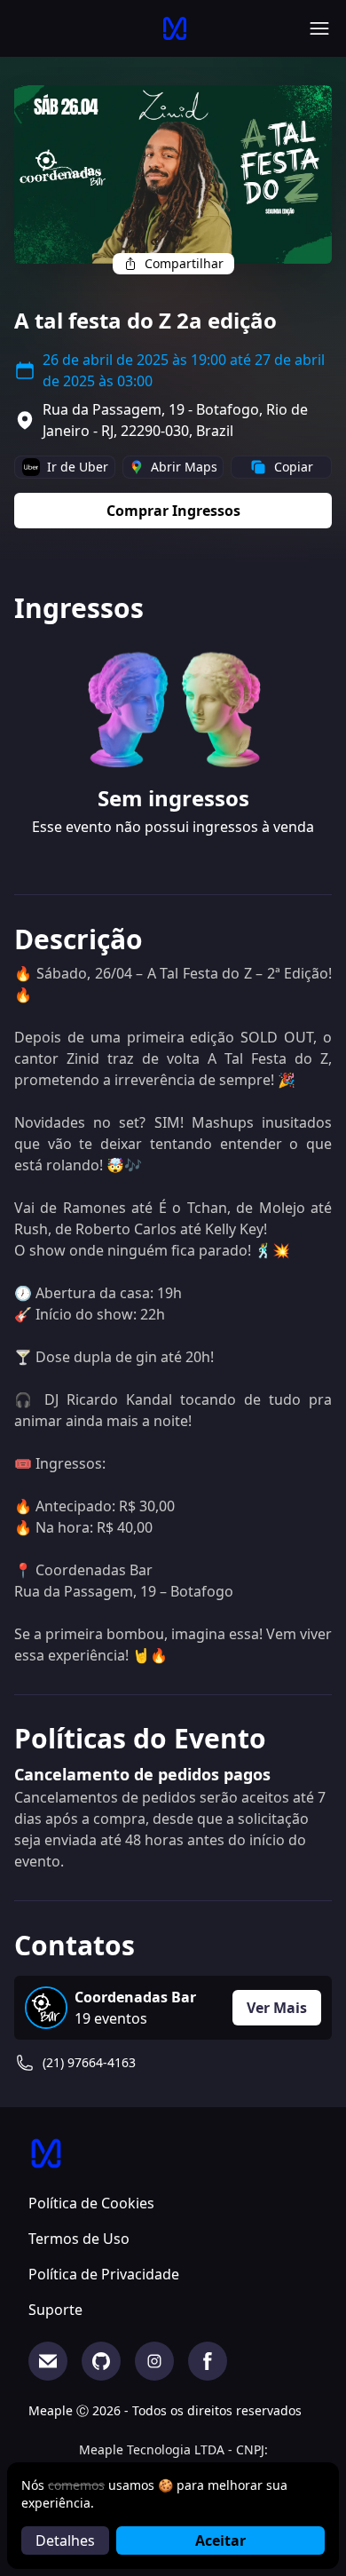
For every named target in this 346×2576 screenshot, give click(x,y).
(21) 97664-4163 (89, 2062)
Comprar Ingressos (173, 511)
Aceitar (220, 2540)
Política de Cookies (91, 2203)
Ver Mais (277, 2008)
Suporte (55, 2310)
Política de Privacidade (104, 2274)
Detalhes (65, 2540)
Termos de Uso (79, 2239)
